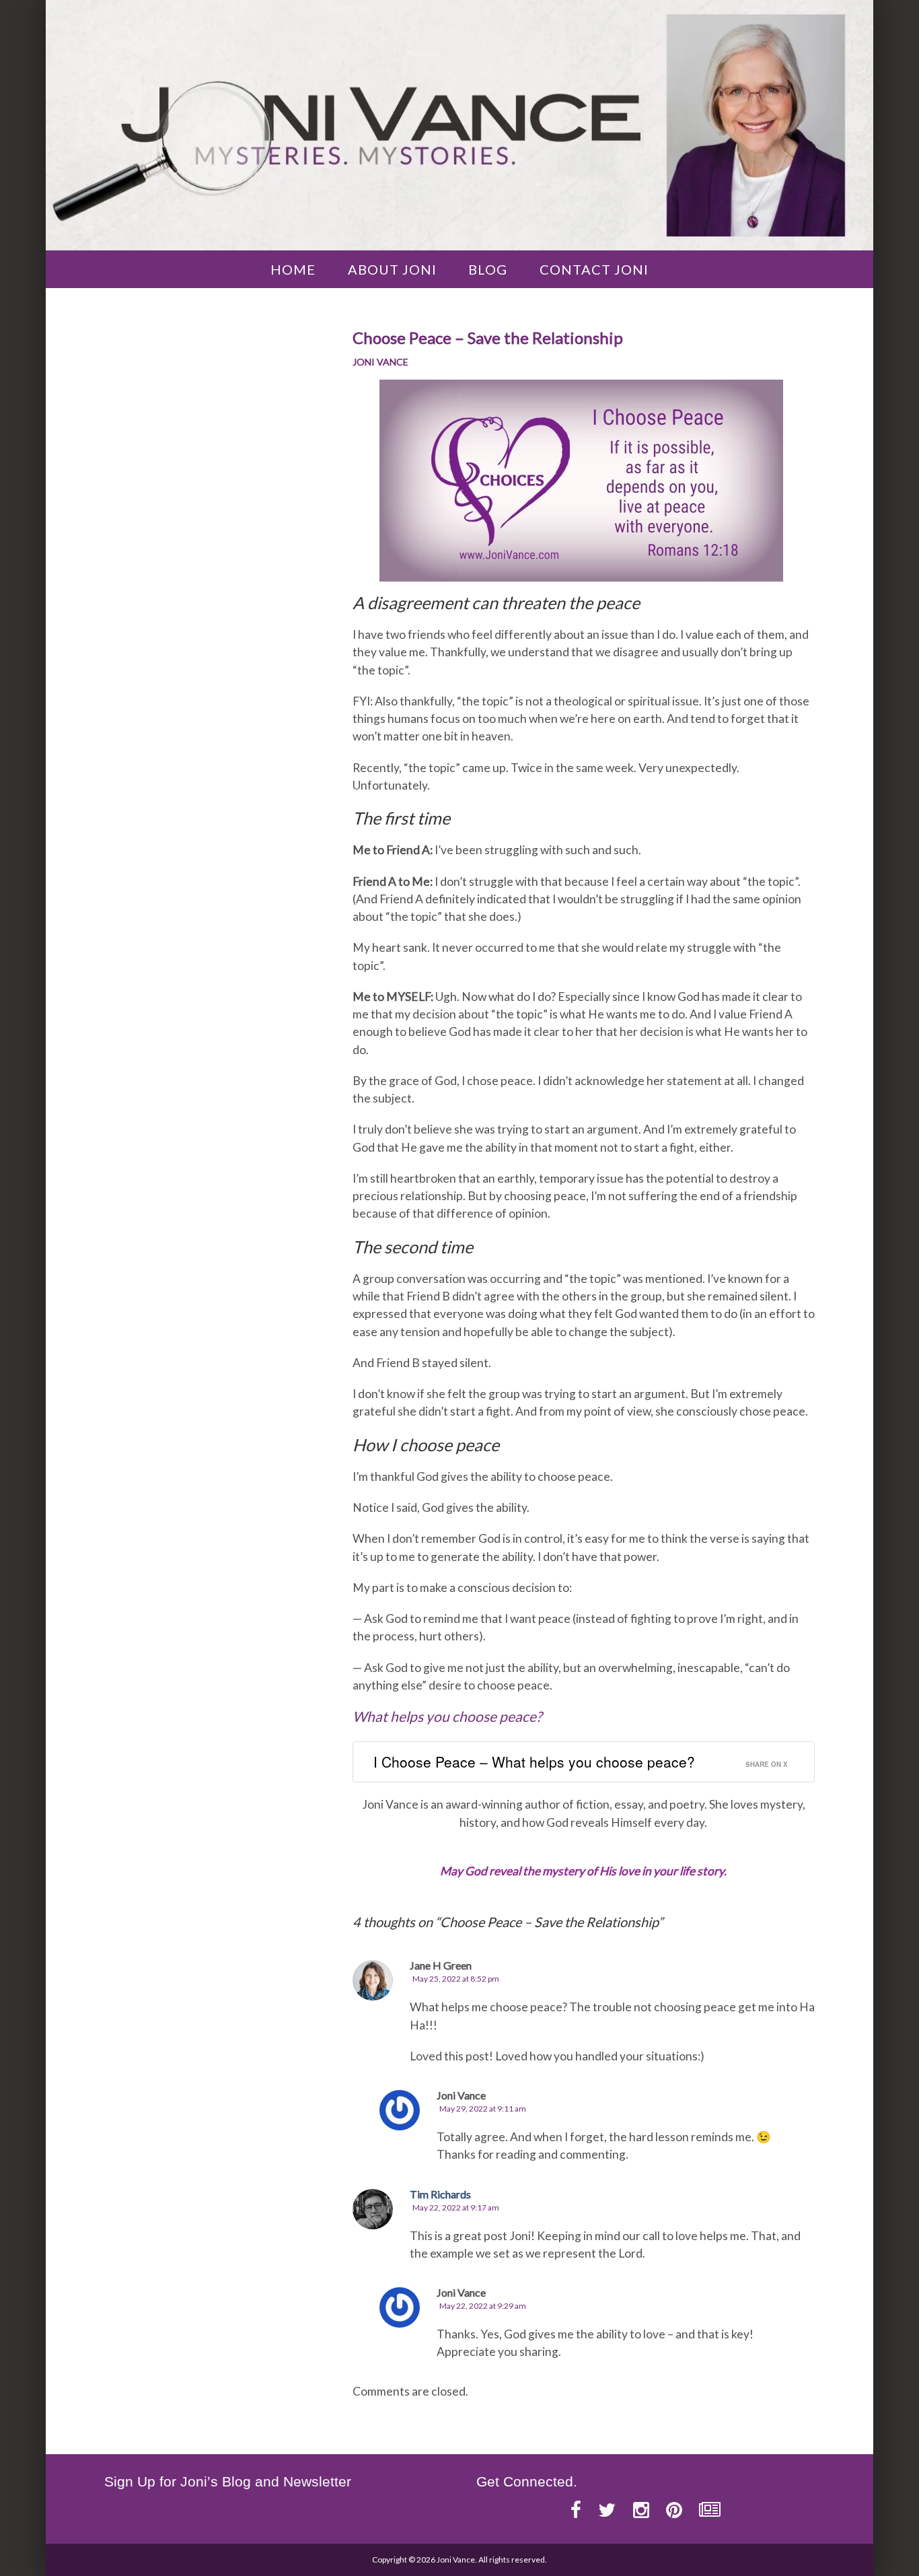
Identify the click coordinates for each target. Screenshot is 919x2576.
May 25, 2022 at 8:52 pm (456, 1979)
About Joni (392, 269)
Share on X (767, 1764)
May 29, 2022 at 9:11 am (483, 2109)
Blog (488, 269)
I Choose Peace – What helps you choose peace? (534, 1762)
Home (293, 269)
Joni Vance (380, 362)
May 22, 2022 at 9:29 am (483, 2306)
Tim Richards (440, 2194)
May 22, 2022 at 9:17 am (456, 2207)
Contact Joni (594, 269)
